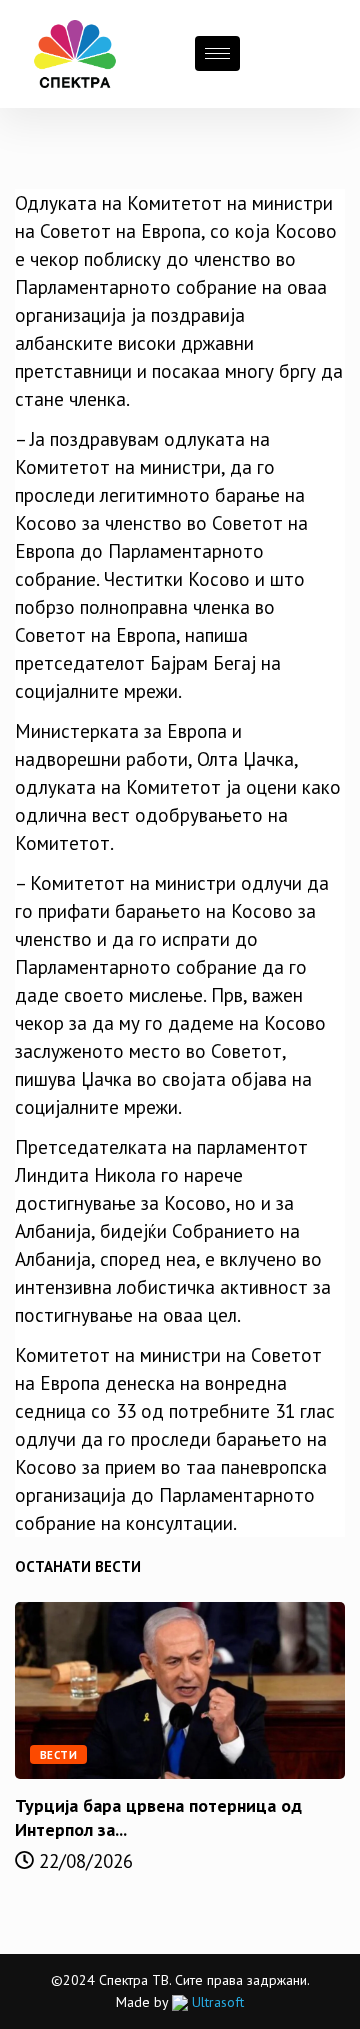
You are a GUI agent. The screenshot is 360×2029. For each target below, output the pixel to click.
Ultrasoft (216, 2002)
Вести (58, 1755)
